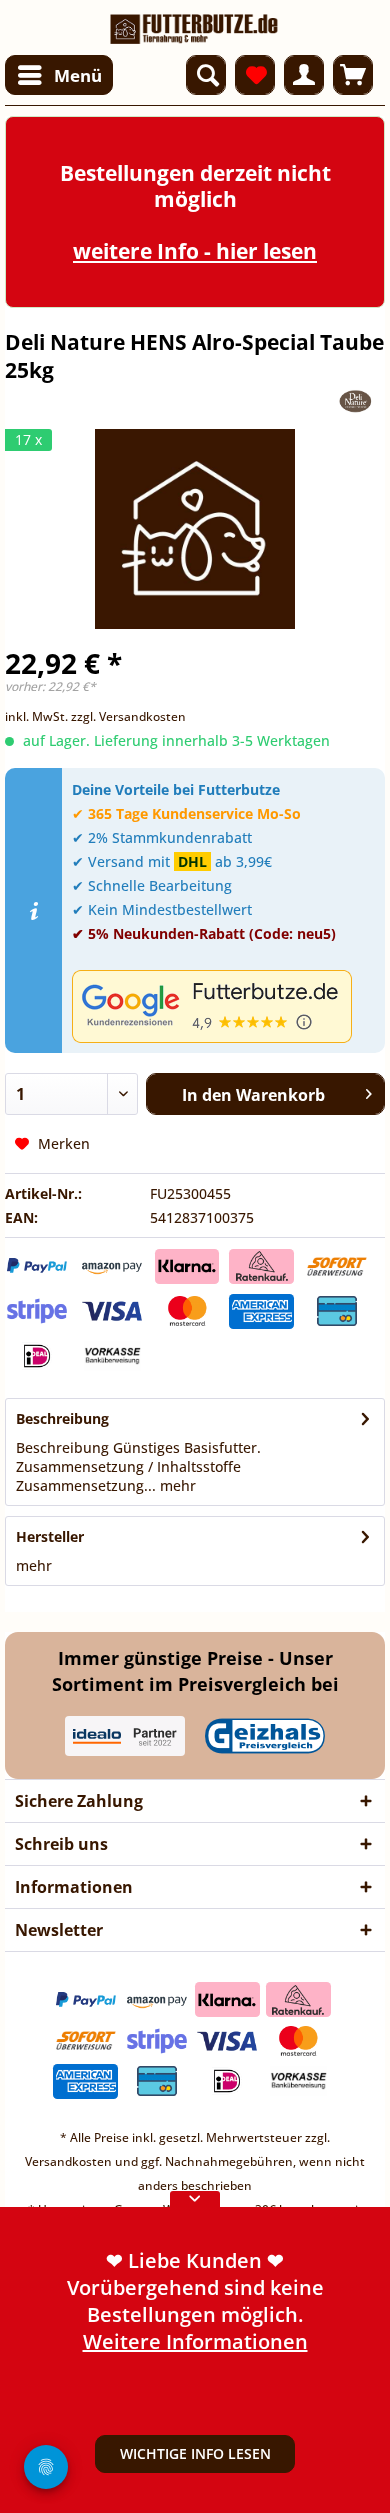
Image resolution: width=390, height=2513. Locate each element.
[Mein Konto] (304, 75)
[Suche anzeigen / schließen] (206, 75)
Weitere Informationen (195, 2341)
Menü (78, 75)
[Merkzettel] (255, 75)
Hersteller (50, 1536)
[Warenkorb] (353, 75)
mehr (176, 1485)
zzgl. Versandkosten (128, 716)
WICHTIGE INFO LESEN (195, 2453)
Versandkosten (68, 2161)
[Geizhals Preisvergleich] (265, 1736)
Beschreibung (62, 1418)
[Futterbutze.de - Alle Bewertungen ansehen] (223, 1006)
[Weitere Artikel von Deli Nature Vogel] (356, 401)
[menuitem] (59, 75)
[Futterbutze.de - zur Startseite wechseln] (194, 22)
